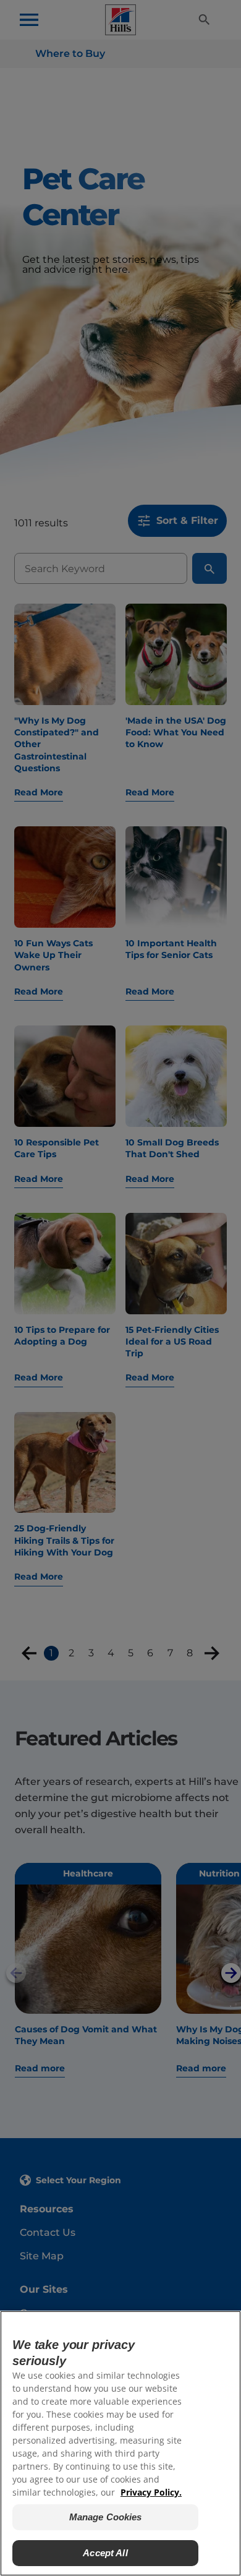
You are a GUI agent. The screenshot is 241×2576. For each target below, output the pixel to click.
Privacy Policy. (151, 2492)
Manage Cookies (106, 2517)
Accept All (105, 2553)
